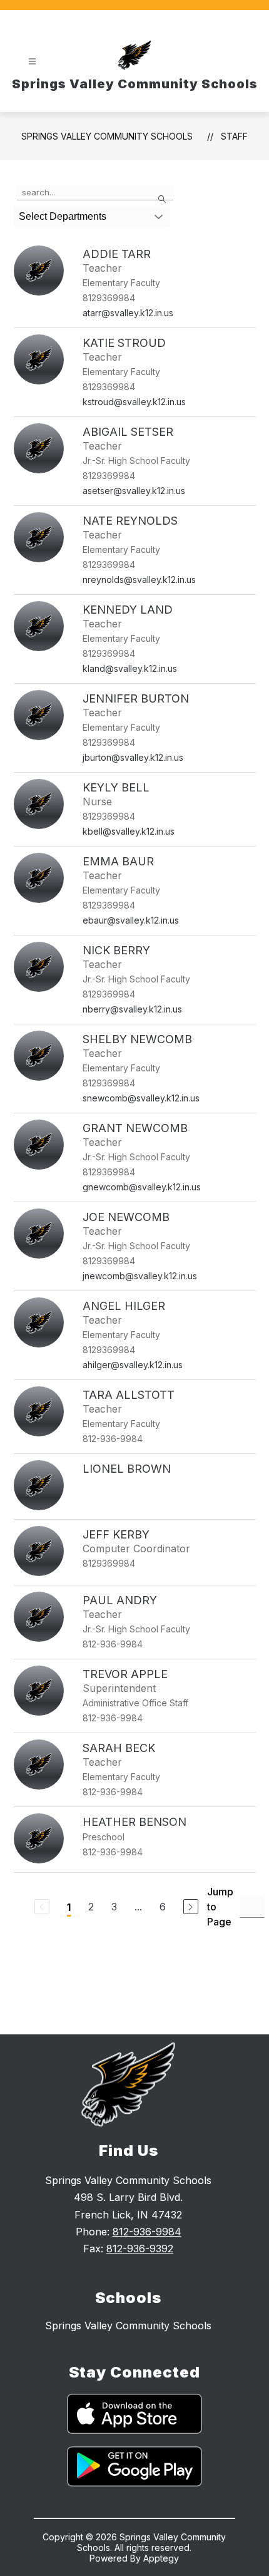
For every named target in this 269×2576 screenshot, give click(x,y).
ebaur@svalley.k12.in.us (131, 920)
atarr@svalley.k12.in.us (128, 313)
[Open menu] (32, 62)
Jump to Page (220, 1907)
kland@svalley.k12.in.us (130, 668)
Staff (234, 136)
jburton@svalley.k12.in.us (133, 757)
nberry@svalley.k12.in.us (132, 1009)
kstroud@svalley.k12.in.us (134, 402)
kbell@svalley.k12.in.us (129, 831)
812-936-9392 (140, 2249)
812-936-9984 (147, 2232)
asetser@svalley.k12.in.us (134, 491)
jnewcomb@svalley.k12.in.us (140, 1276)
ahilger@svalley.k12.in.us (133, 1365)
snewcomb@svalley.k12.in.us (141, 1098)
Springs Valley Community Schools (107, 136)
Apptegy (161, 2558)
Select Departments (63, 216)
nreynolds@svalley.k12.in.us (139, 580)
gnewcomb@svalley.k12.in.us (142, 1187)
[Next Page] (191, 1907)
